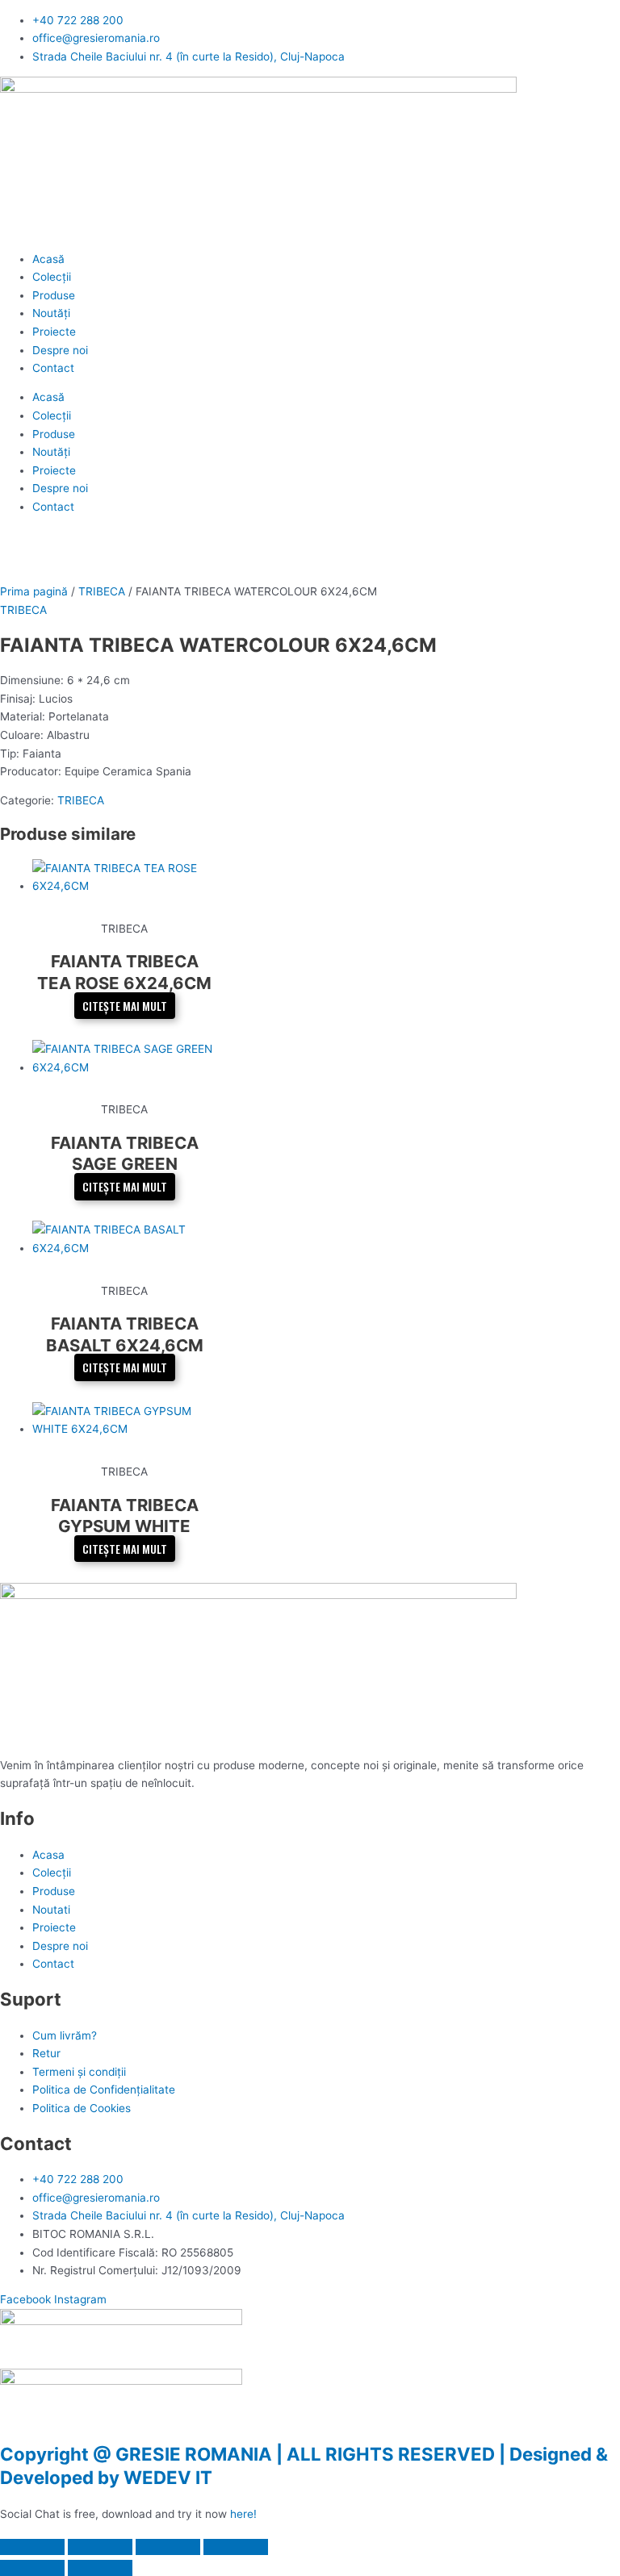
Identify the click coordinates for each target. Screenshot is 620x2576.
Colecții (52, 277)
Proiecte (54, 332)
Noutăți (51, 313)
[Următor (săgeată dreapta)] (100, 2568)
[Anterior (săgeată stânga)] (32, 2568)
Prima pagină (34, 591)
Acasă (48, 259)
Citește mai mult (125, 1005)
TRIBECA (102, 591)
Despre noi (60, 350)
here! (243, 2514)
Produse (54, 295)
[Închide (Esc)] (236, 2547)
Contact (53, 368)
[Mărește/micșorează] (32, 2547)
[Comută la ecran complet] (100, 2547)
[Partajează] (168, 2547)
